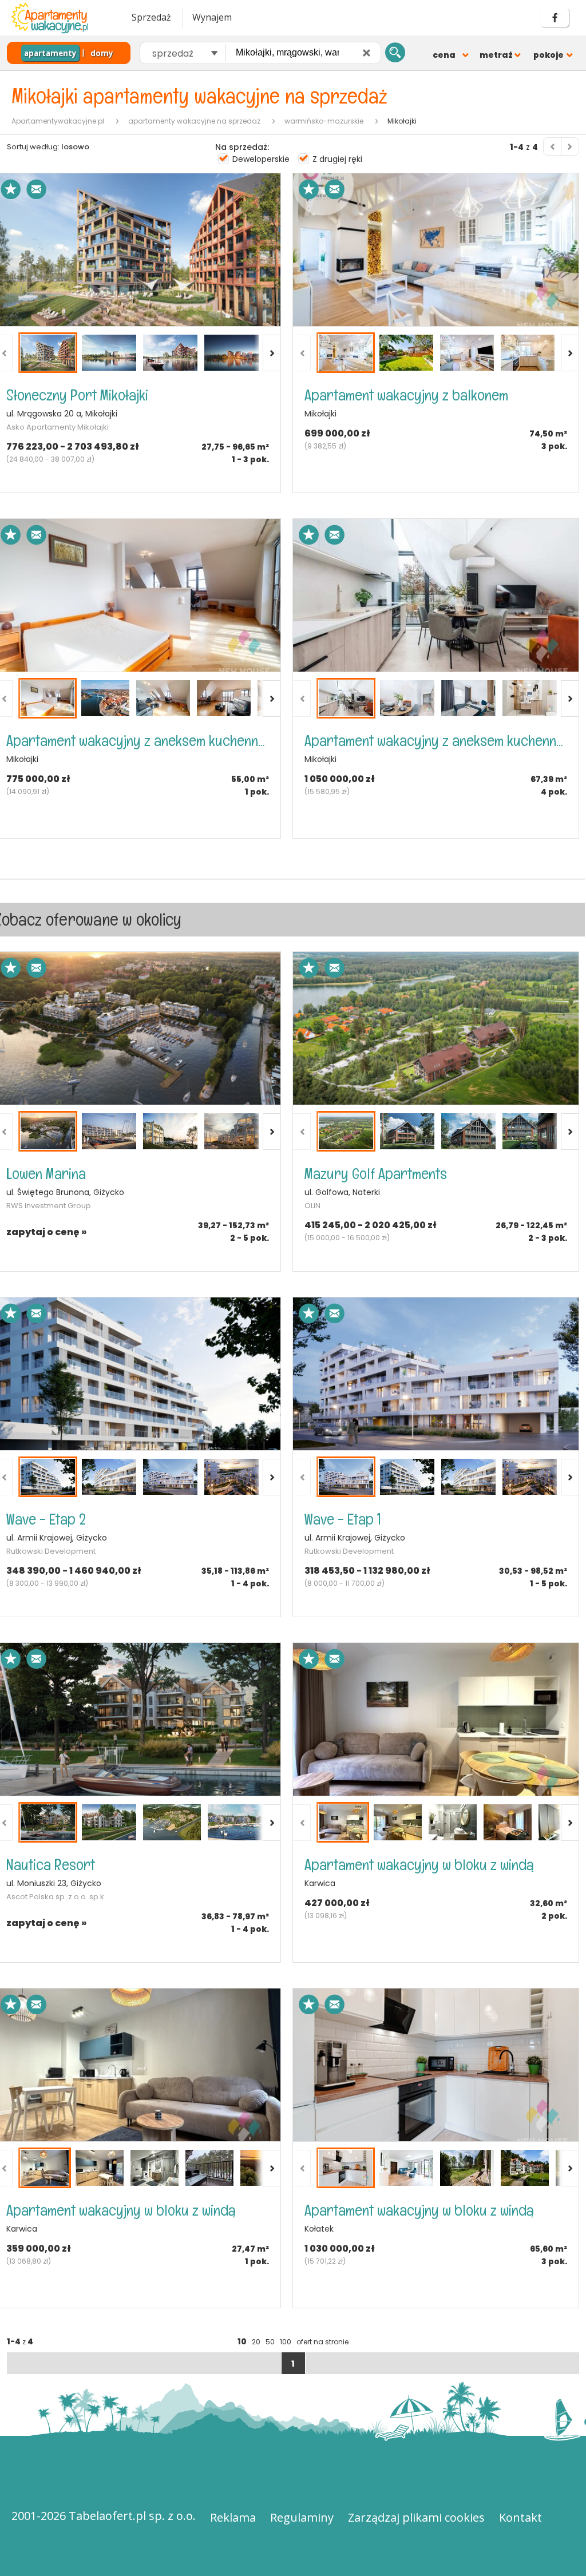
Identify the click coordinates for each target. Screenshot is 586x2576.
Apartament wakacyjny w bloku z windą (419, 1865)
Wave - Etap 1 (343, 1519)
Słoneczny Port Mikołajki (77, 395)
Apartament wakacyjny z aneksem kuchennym (137, 741)
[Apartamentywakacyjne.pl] (60, 18)
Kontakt (520, 2517)
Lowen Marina (46, 1174)
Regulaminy (302, 2517)
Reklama (233, 2517)
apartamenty (50, 53)
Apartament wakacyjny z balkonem (406, 395)
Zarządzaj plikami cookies (416, 2517)
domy (102, 53)
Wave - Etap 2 (46, 1519)
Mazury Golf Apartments (376, 1174)
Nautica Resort (51, 1865)
